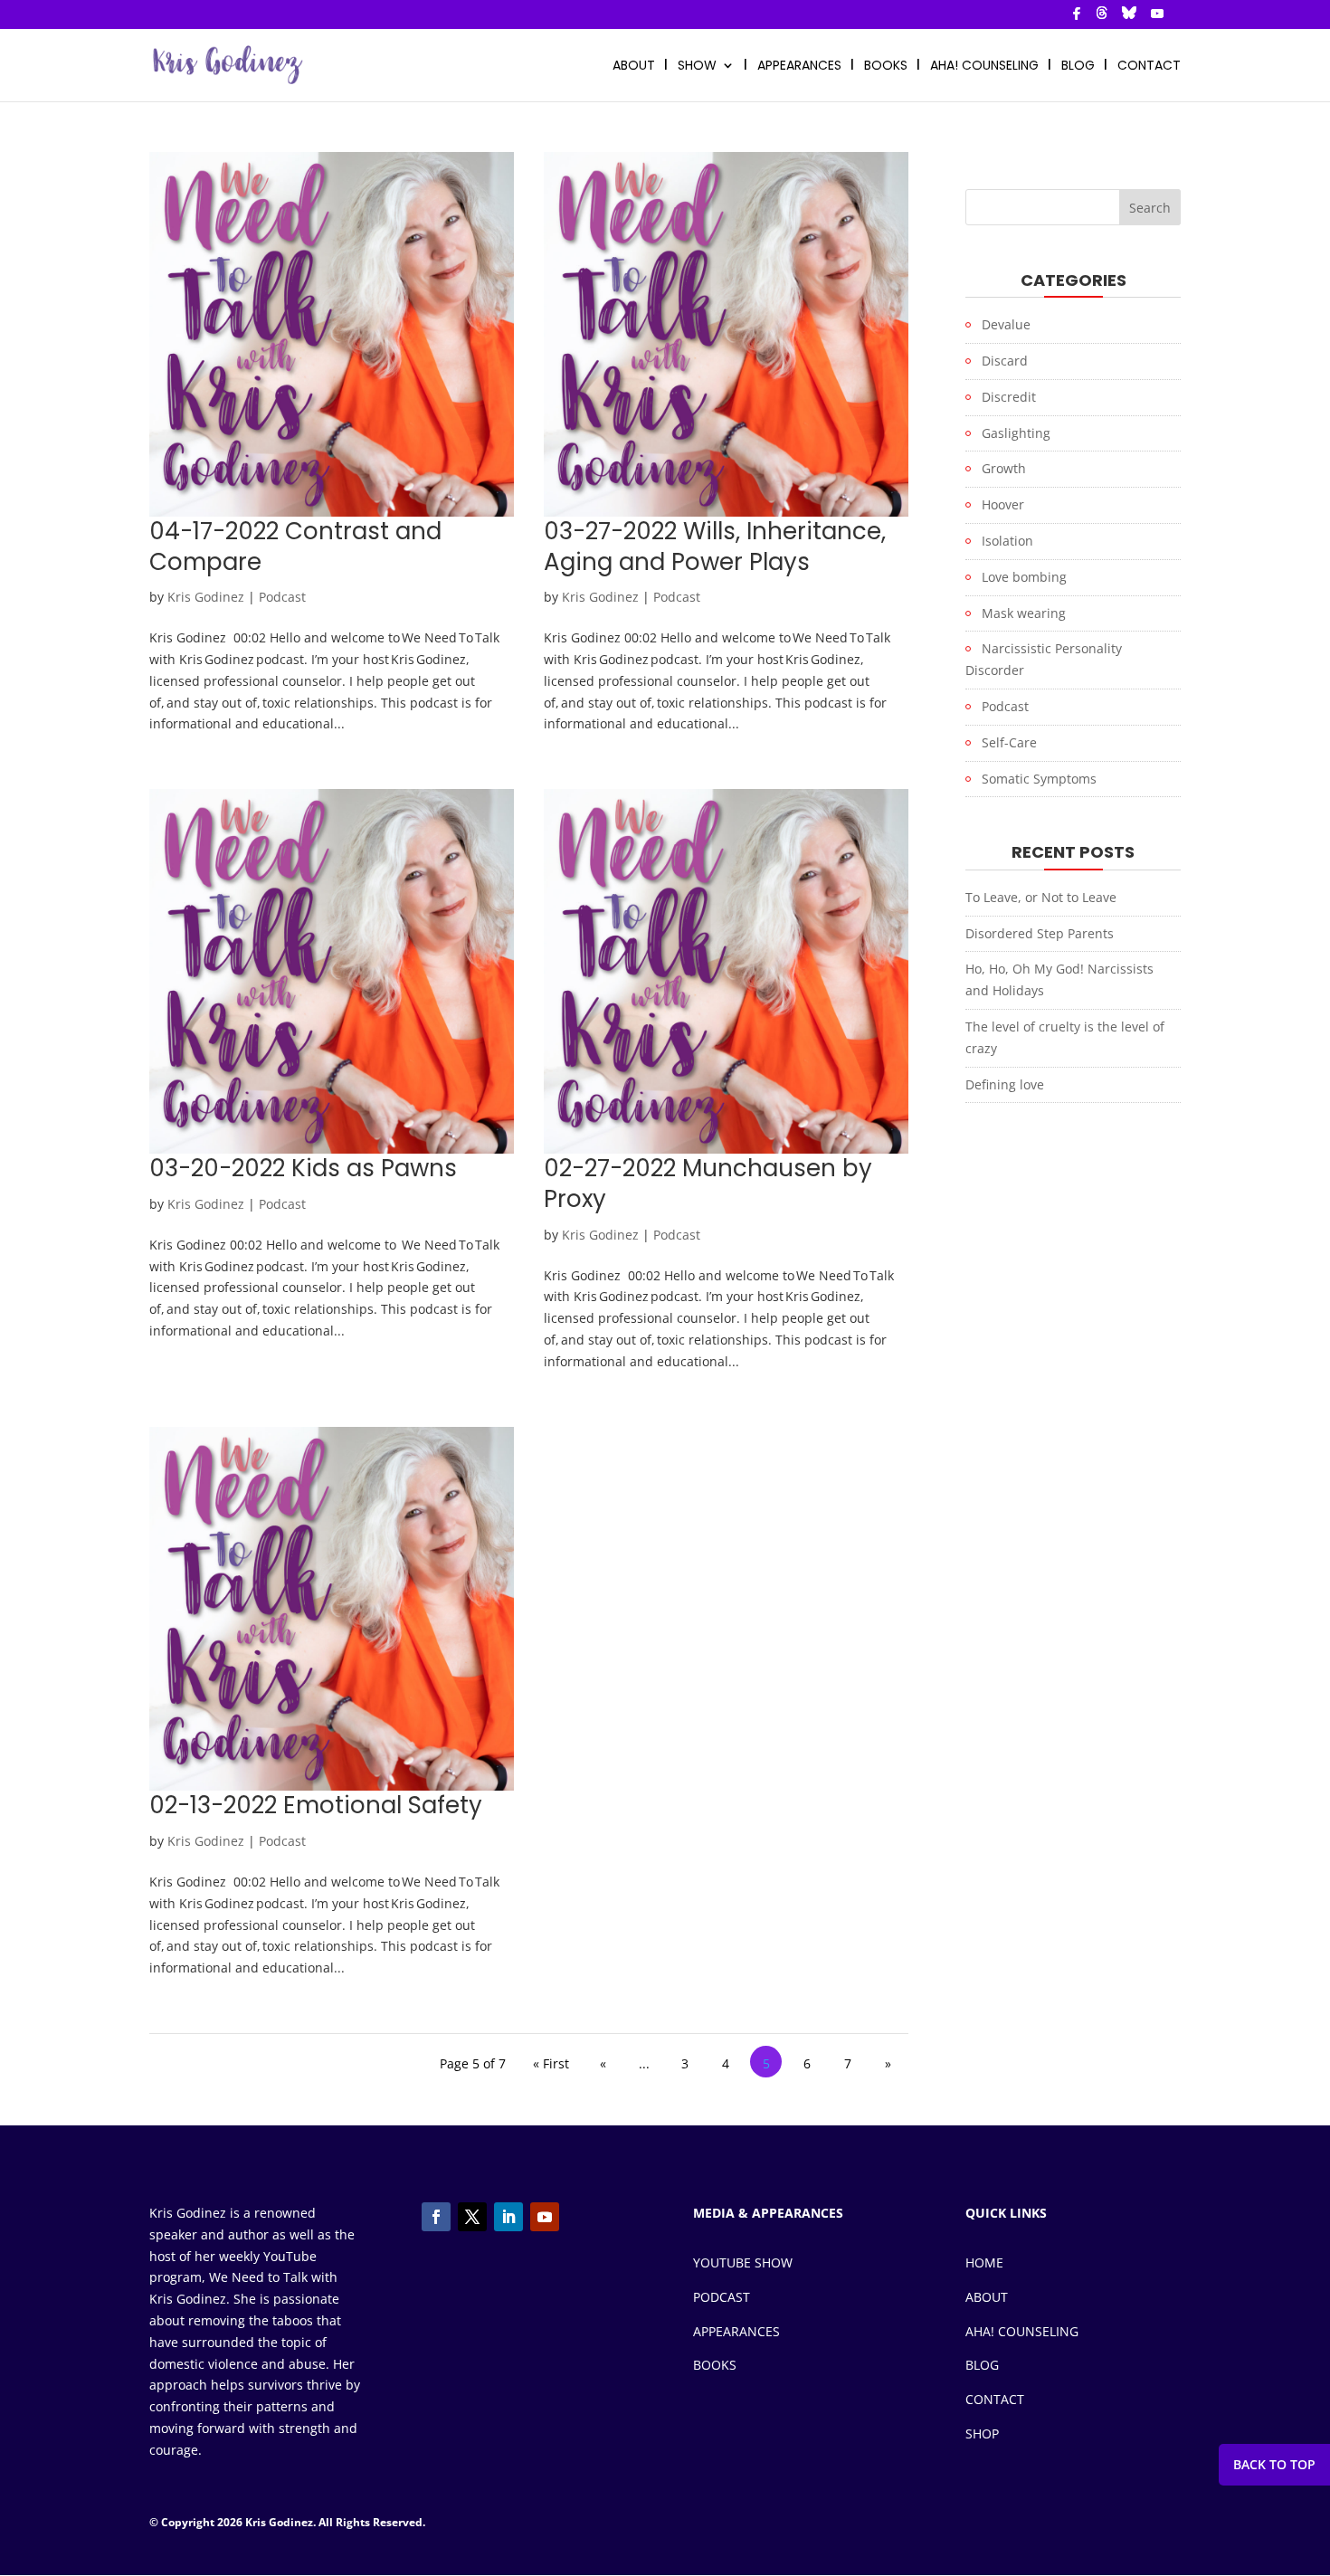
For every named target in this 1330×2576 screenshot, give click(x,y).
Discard (1005, 361)
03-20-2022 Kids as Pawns (303, 1168)
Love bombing (1024, 577)
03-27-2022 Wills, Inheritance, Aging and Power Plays (715, 547)
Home (984, 2262)
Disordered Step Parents (1040, 933)
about (634, 67)
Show (697, 67)
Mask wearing (1024, 613)
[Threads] (1102, 18)
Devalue (1006, 324)
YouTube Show (743, 2262)
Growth (1004, 468)
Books (715, 2365)
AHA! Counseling (984, 67)
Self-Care (1009, 742)
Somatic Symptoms (1039, 779)
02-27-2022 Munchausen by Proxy (708, 1183)
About (987, 2297)
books (886, 67)
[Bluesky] (1129, 18)
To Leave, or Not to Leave (1041, 897)
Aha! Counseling (1022, 2331)
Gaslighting (1016, 433)
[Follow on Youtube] (545, 2217)
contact (1149, 67)
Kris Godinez (206, 597)
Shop (982, 2433)
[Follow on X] (472, 2217)
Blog (982, 2365)
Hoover (1003, 504)
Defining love (1005, 1084)
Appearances (799, 67)
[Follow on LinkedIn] (508, 2217)
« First (551, 2063)
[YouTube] (1157, 19)
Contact (995, 2399)
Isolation (1007, 541)
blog (1078, 67)
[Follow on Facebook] (436, 2217)
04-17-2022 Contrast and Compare (295, 547)
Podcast (282, 597)
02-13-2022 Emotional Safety (319, 1805)
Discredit (1009, 397)
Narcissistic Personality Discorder (1044, 659)
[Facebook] (1077, 19)
